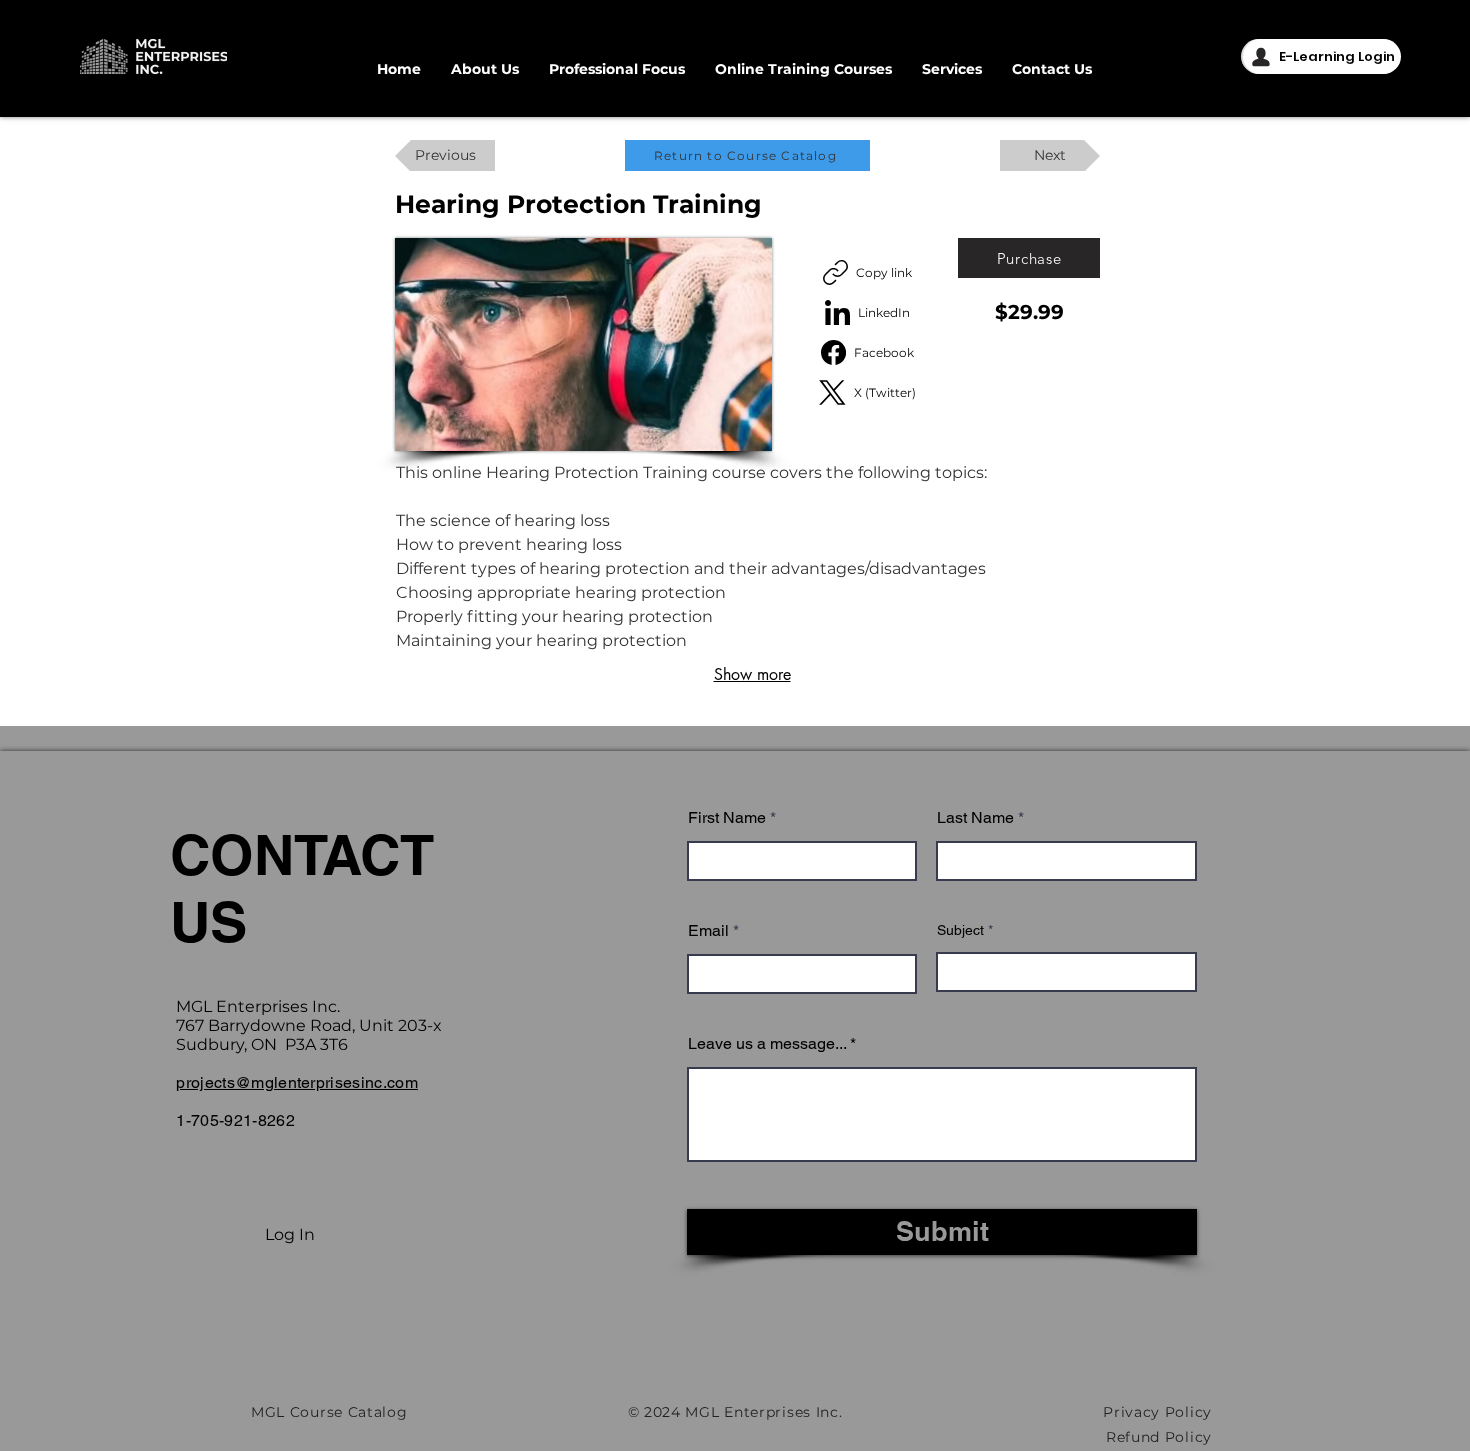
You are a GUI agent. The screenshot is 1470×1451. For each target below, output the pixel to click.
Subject (960, 930)
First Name (727, 818)
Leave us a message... (767, 1044)
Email (708, 931)
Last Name (975, 818)
